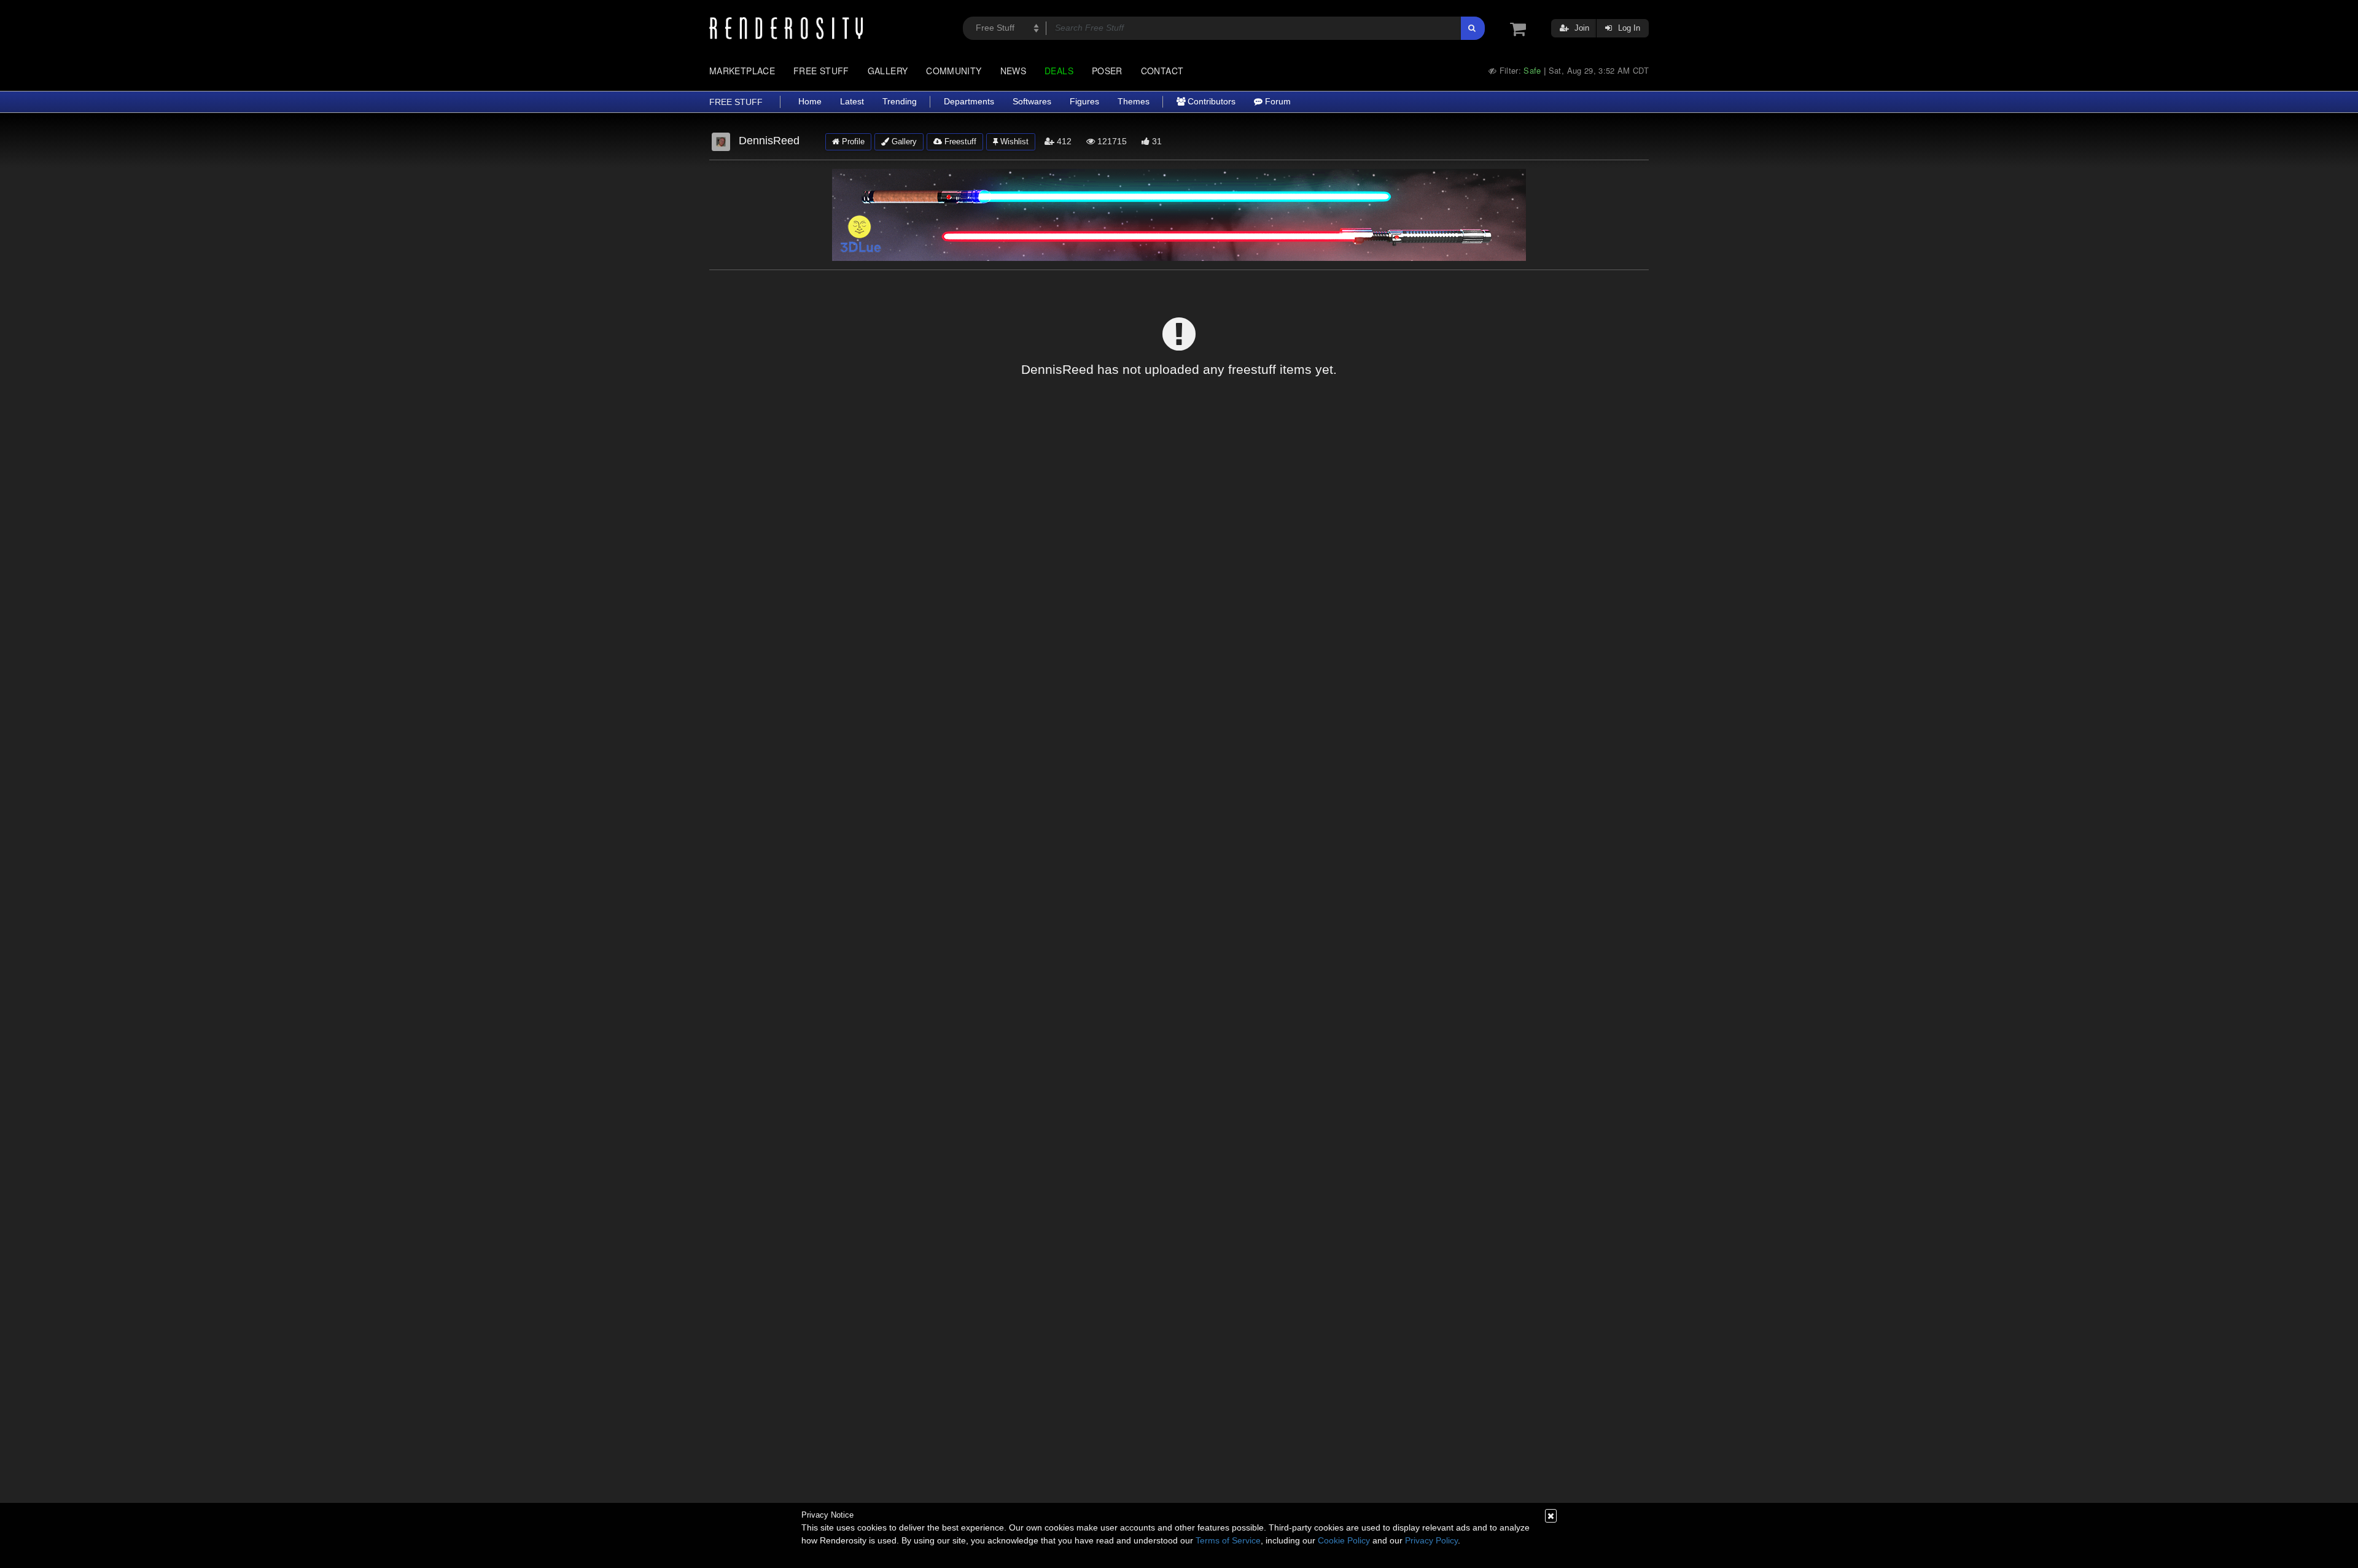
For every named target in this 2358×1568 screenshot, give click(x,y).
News (1013, 71)
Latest (852, 102)
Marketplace (742, 71)
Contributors (1210, 102)
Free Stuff (821, 71)
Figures (1084, 102)
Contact (1162, 71)
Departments (969, 102)
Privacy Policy (1431, 1540)
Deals (1059, 71)
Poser (1107, 71)
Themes (1134, 102)
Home (810, 102)
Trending (900, 102)
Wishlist (1013, 142)
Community (954, 71)
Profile (852, 142)
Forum (1277, 102)
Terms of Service (1228, 1540)
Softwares (1032, 102)
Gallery (888, 71)
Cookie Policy (1344, 1540)
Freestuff (959, 142)
